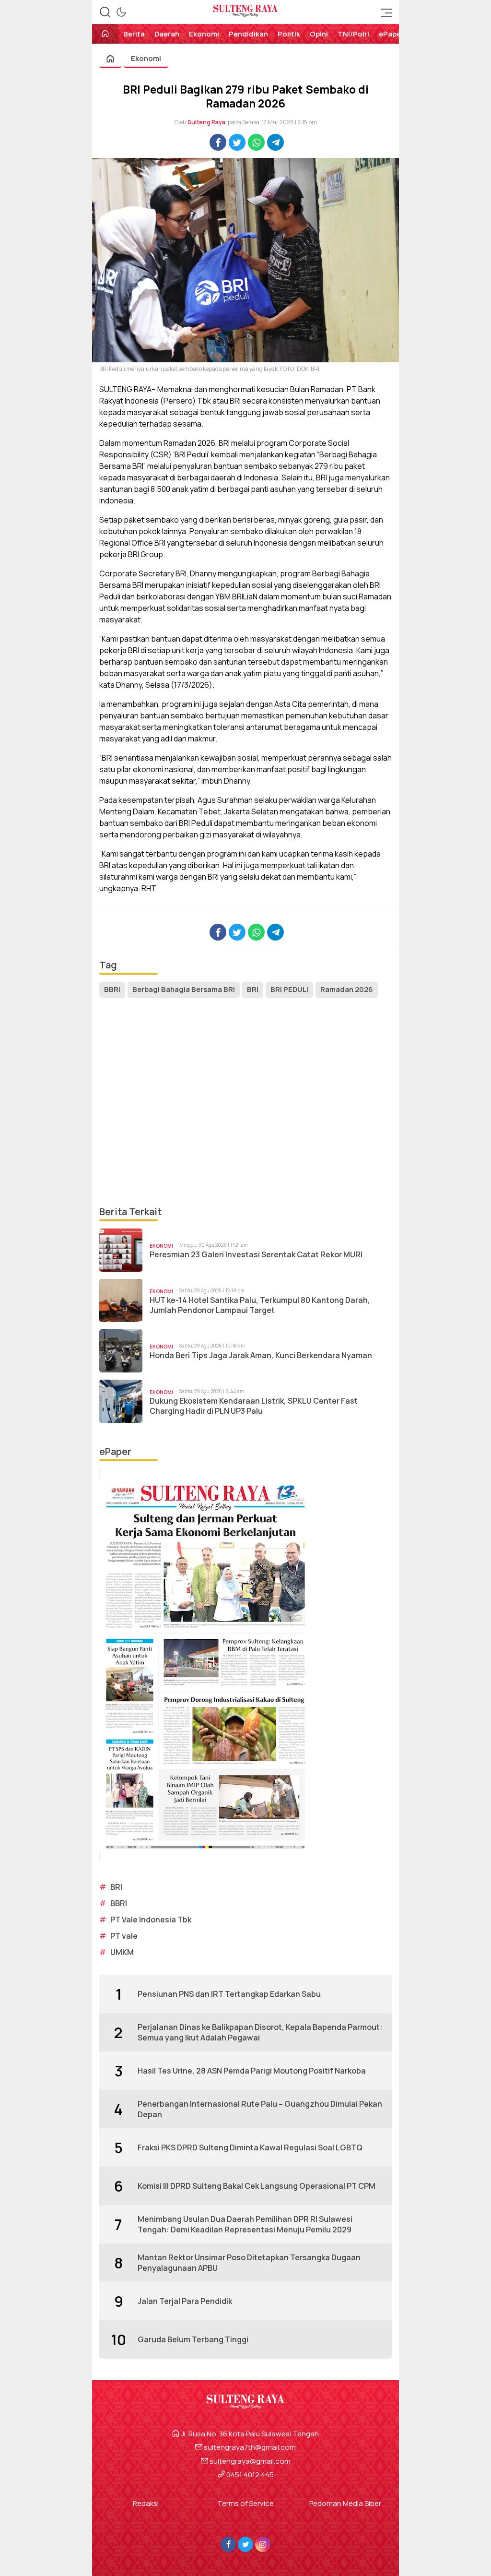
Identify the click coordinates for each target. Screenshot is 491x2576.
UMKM (122, 1952)
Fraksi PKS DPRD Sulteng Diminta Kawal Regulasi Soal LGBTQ (250, 2147)
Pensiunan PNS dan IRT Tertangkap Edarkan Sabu (229, 1994)
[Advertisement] (245, 1102)
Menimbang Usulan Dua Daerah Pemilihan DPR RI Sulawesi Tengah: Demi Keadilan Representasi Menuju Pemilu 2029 (245, 2224)
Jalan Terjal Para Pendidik (185, 2301)
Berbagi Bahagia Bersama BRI (184, 989)
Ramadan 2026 (347, 989)
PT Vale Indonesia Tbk (151, 1920)
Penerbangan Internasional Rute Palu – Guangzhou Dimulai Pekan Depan (260, 2109)
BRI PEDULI (289, 989)
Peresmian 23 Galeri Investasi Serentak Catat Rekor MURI (256, 1255)
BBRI (112, 989)
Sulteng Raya (206, 122)
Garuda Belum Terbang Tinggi (193, 2339)
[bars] (384, 12)
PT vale (124, 1936)
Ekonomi (146, 58)
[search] (105, 12)
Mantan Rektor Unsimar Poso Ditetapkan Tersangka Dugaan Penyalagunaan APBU (249, 2263)
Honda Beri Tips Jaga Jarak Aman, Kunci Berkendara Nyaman (261, 1355)
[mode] (121, 12)
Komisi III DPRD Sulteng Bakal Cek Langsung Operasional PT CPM (257, 2186)
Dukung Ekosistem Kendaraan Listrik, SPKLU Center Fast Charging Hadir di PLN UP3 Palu (254, 1406)
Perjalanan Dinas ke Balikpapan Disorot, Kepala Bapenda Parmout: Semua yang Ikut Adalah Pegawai (260, 2032)
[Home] (105, 34)
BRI (253, 989)
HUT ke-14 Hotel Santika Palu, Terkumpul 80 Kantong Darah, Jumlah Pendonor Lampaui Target (260, 1305)
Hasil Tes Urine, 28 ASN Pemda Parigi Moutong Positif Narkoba (252, 2071)
